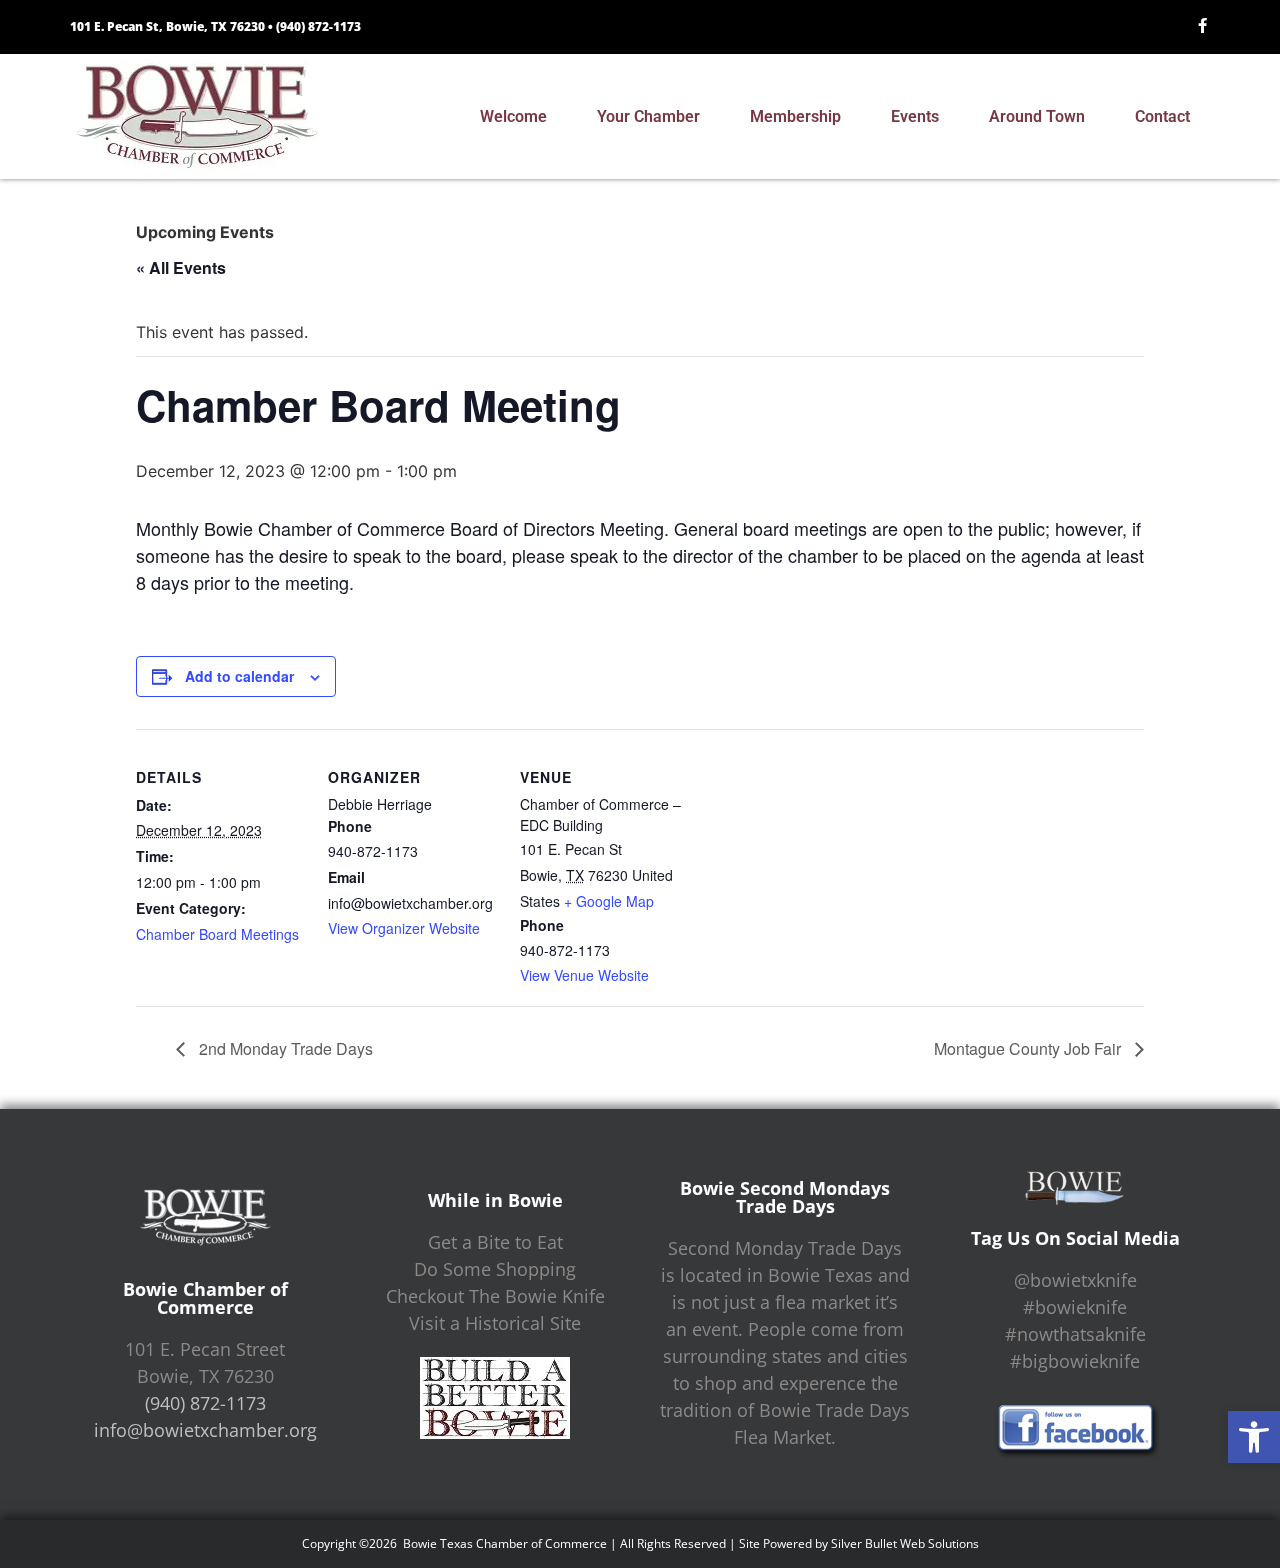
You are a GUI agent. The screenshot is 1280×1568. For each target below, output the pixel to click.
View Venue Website (584, 975)
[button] (1254, 1437)
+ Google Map (609, 901)
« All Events (181, 267)
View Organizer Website (404, 928)
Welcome (513, 116)
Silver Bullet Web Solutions (905, 1543)
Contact (1162, 116)
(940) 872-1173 (318, 26)
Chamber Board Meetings (217, 934)
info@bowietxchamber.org (205, 1430)
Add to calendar (239, 676)
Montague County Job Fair (1029, 1048)
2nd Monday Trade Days (284, 1048)
